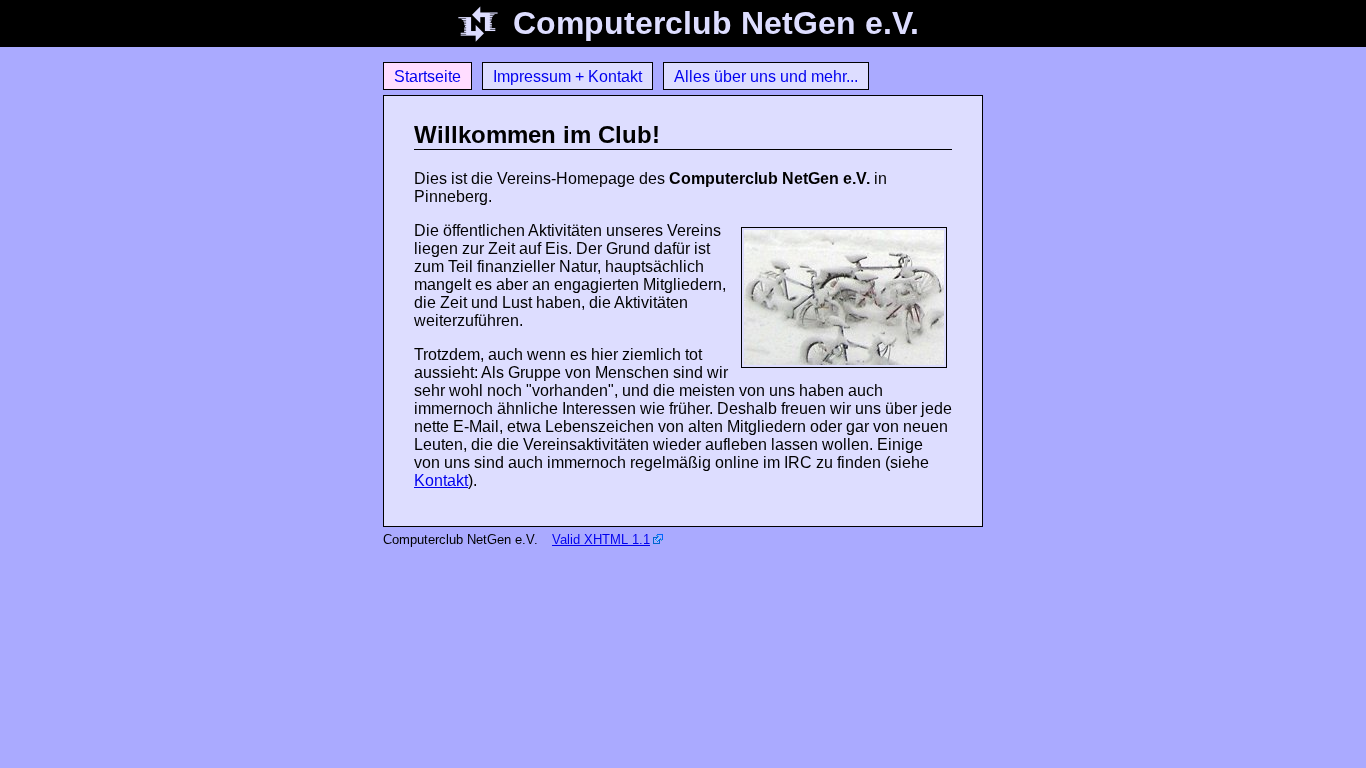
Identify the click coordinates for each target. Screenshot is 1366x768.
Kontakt (441, 480)
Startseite (427, 76)
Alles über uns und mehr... (766, 76)
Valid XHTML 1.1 (601, 539)
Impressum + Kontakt (567, 76)
